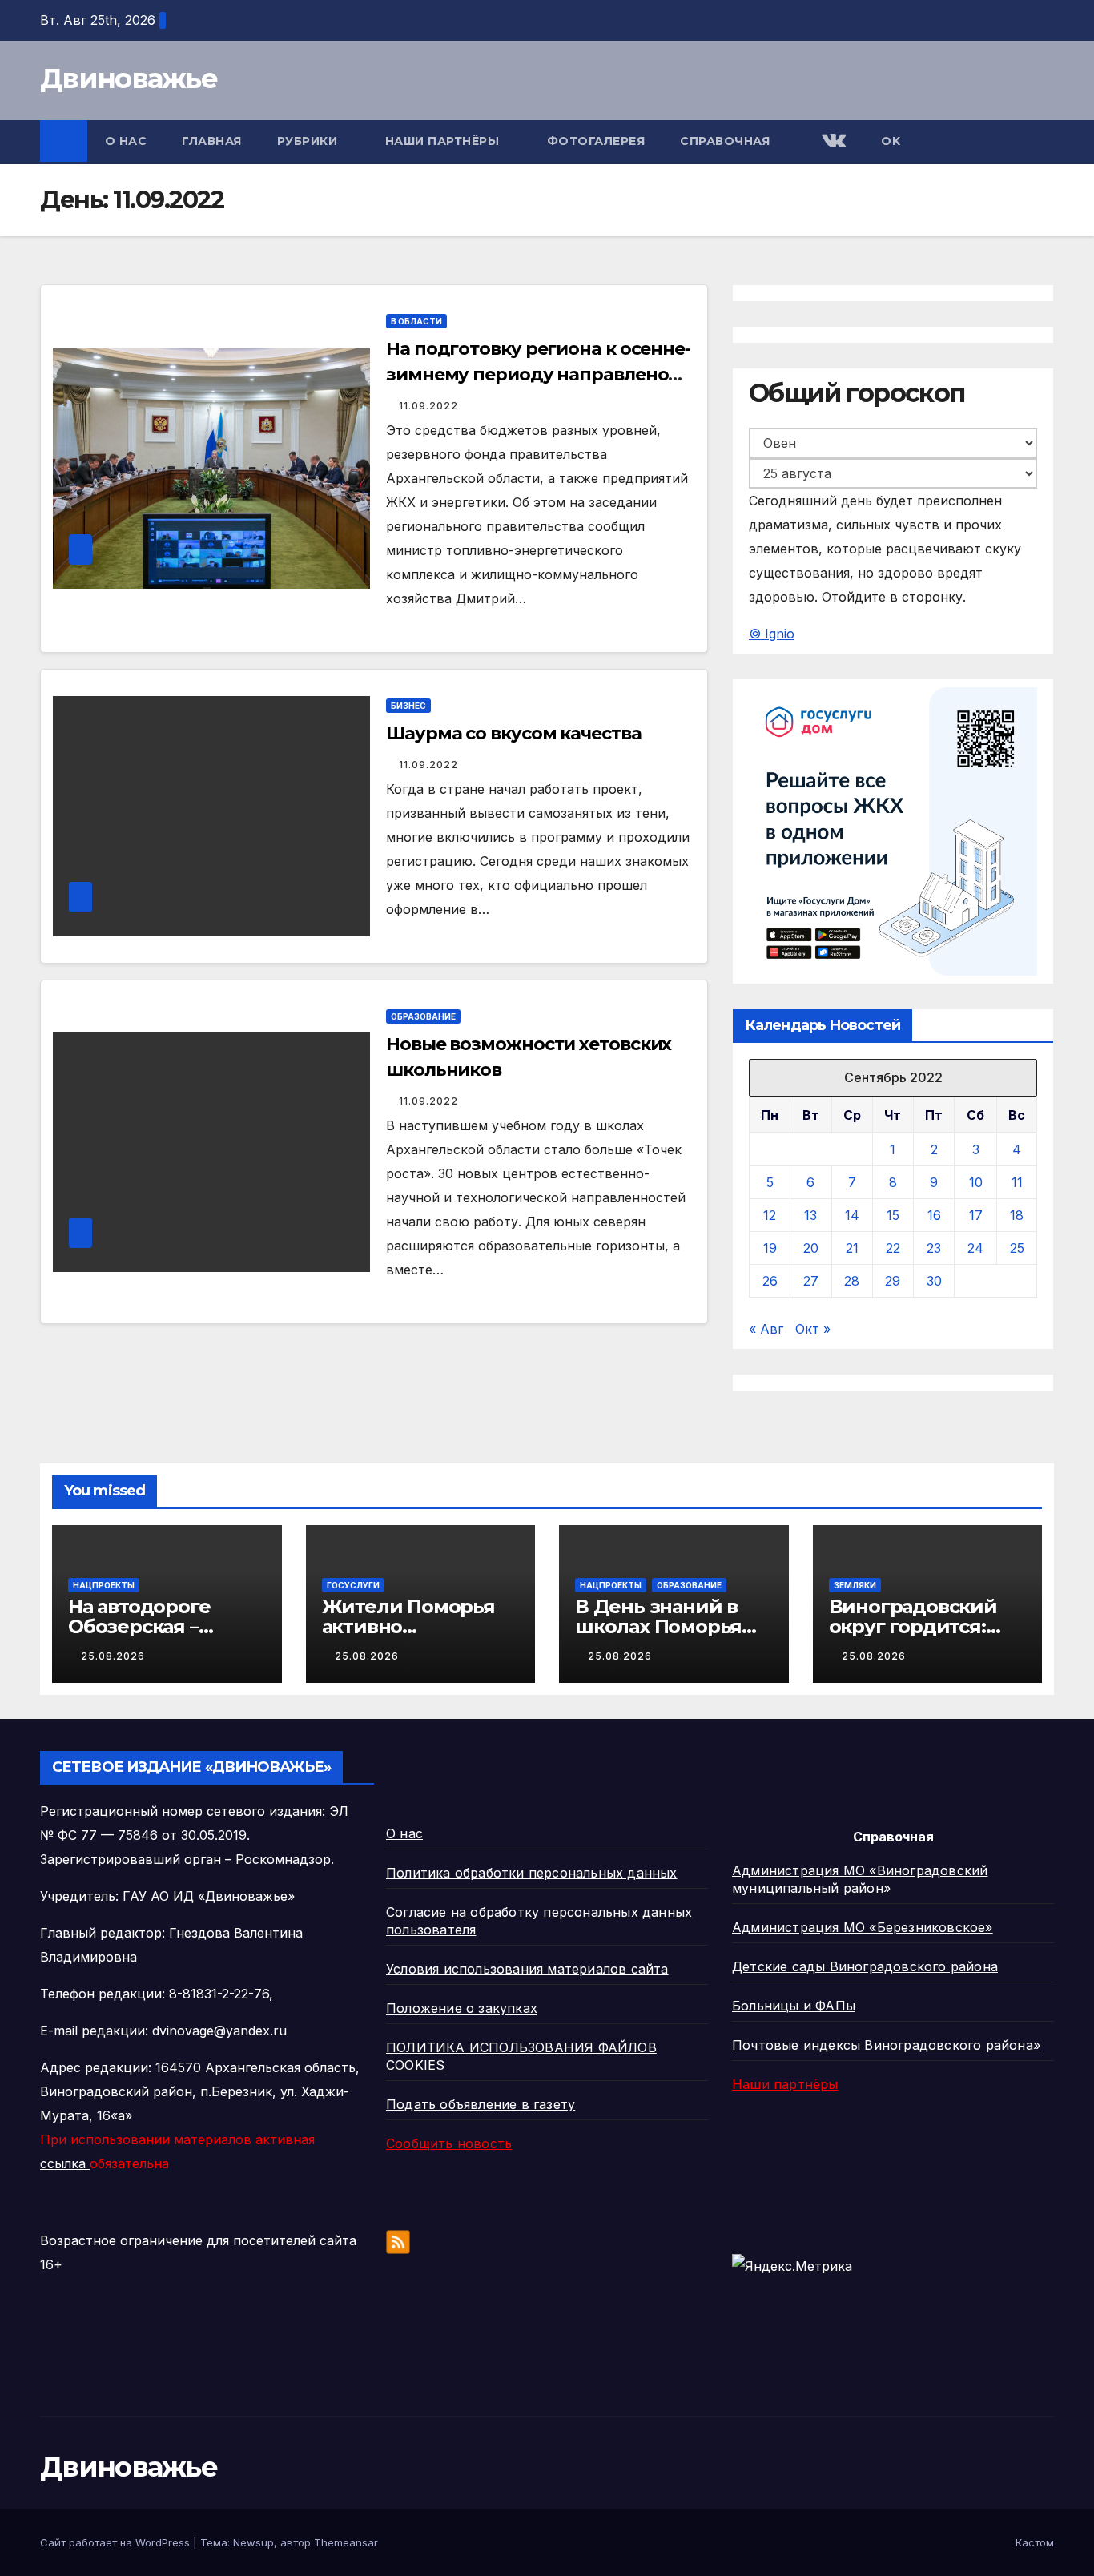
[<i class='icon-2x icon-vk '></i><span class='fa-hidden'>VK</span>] (832, 142)
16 (934, 1215)
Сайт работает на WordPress (117, 2542)
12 (770, 1215)
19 (770, 1248)
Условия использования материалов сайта (527, 1969)
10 (976, 1182)
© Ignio (772, 634)
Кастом (1035, 2542)
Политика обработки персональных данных (532, 1873)
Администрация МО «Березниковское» (863, 1927)
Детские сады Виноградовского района (865, 1966)
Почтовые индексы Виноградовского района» (886, 2045)
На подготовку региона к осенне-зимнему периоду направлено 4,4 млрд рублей (538, 374)
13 (810, 1215)
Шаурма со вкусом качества (514, 733)
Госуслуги (353, 1585)
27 (811, 1281)
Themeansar (346, 2542)
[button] (1043, 143)
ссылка (65, 2163)
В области (416, 321)
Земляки (855, 1585)
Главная (212, 141)
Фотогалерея (596, 141)
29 (893, 1281)
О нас (126, 141)
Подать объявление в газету (481, 2104)
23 (934, 1248)
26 (770, 1281)
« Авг (766, 1329)
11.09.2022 (428, 406)
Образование (423, 1016)
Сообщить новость (449, 2143)
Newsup (253, 2542)
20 (811, 1248)
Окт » (813, 1329)
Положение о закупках (462, 2008)
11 (1017, 1182)
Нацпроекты (104, 1585)
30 (934, 1281)
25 (1017, 1248)
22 (893, 1248)
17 (976, 1215)
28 (852, 1281)
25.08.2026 (113, 1656)
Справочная (727, 141)
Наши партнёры (444, 141)
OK (891, 141)
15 (893, 1215)
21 (852, 1248)
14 (852, 1215)
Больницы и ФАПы (794, 2006)
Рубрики (309, 141)
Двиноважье (129, 78)
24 (975, 1248)
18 (1017, 1215)
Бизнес (408, 706)
